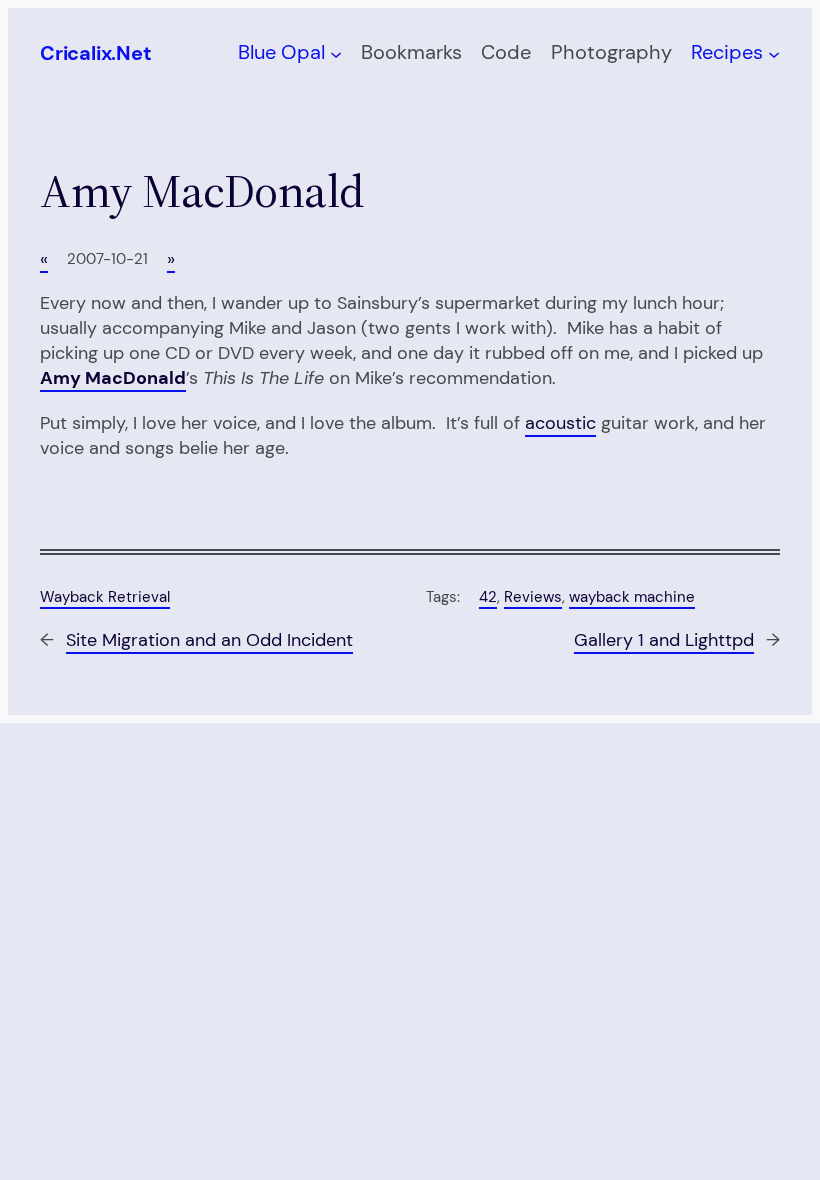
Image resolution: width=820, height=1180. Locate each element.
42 (488, 597)
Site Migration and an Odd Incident (209, 640)
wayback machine (632, 597)
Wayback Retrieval (105, 597)
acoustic (560, 423)
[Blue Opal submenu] (336, 53)
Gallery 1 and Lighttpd (664, 640)
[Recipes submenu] (774, 53)
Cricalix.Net (96, 53)
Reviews (533, 597)
